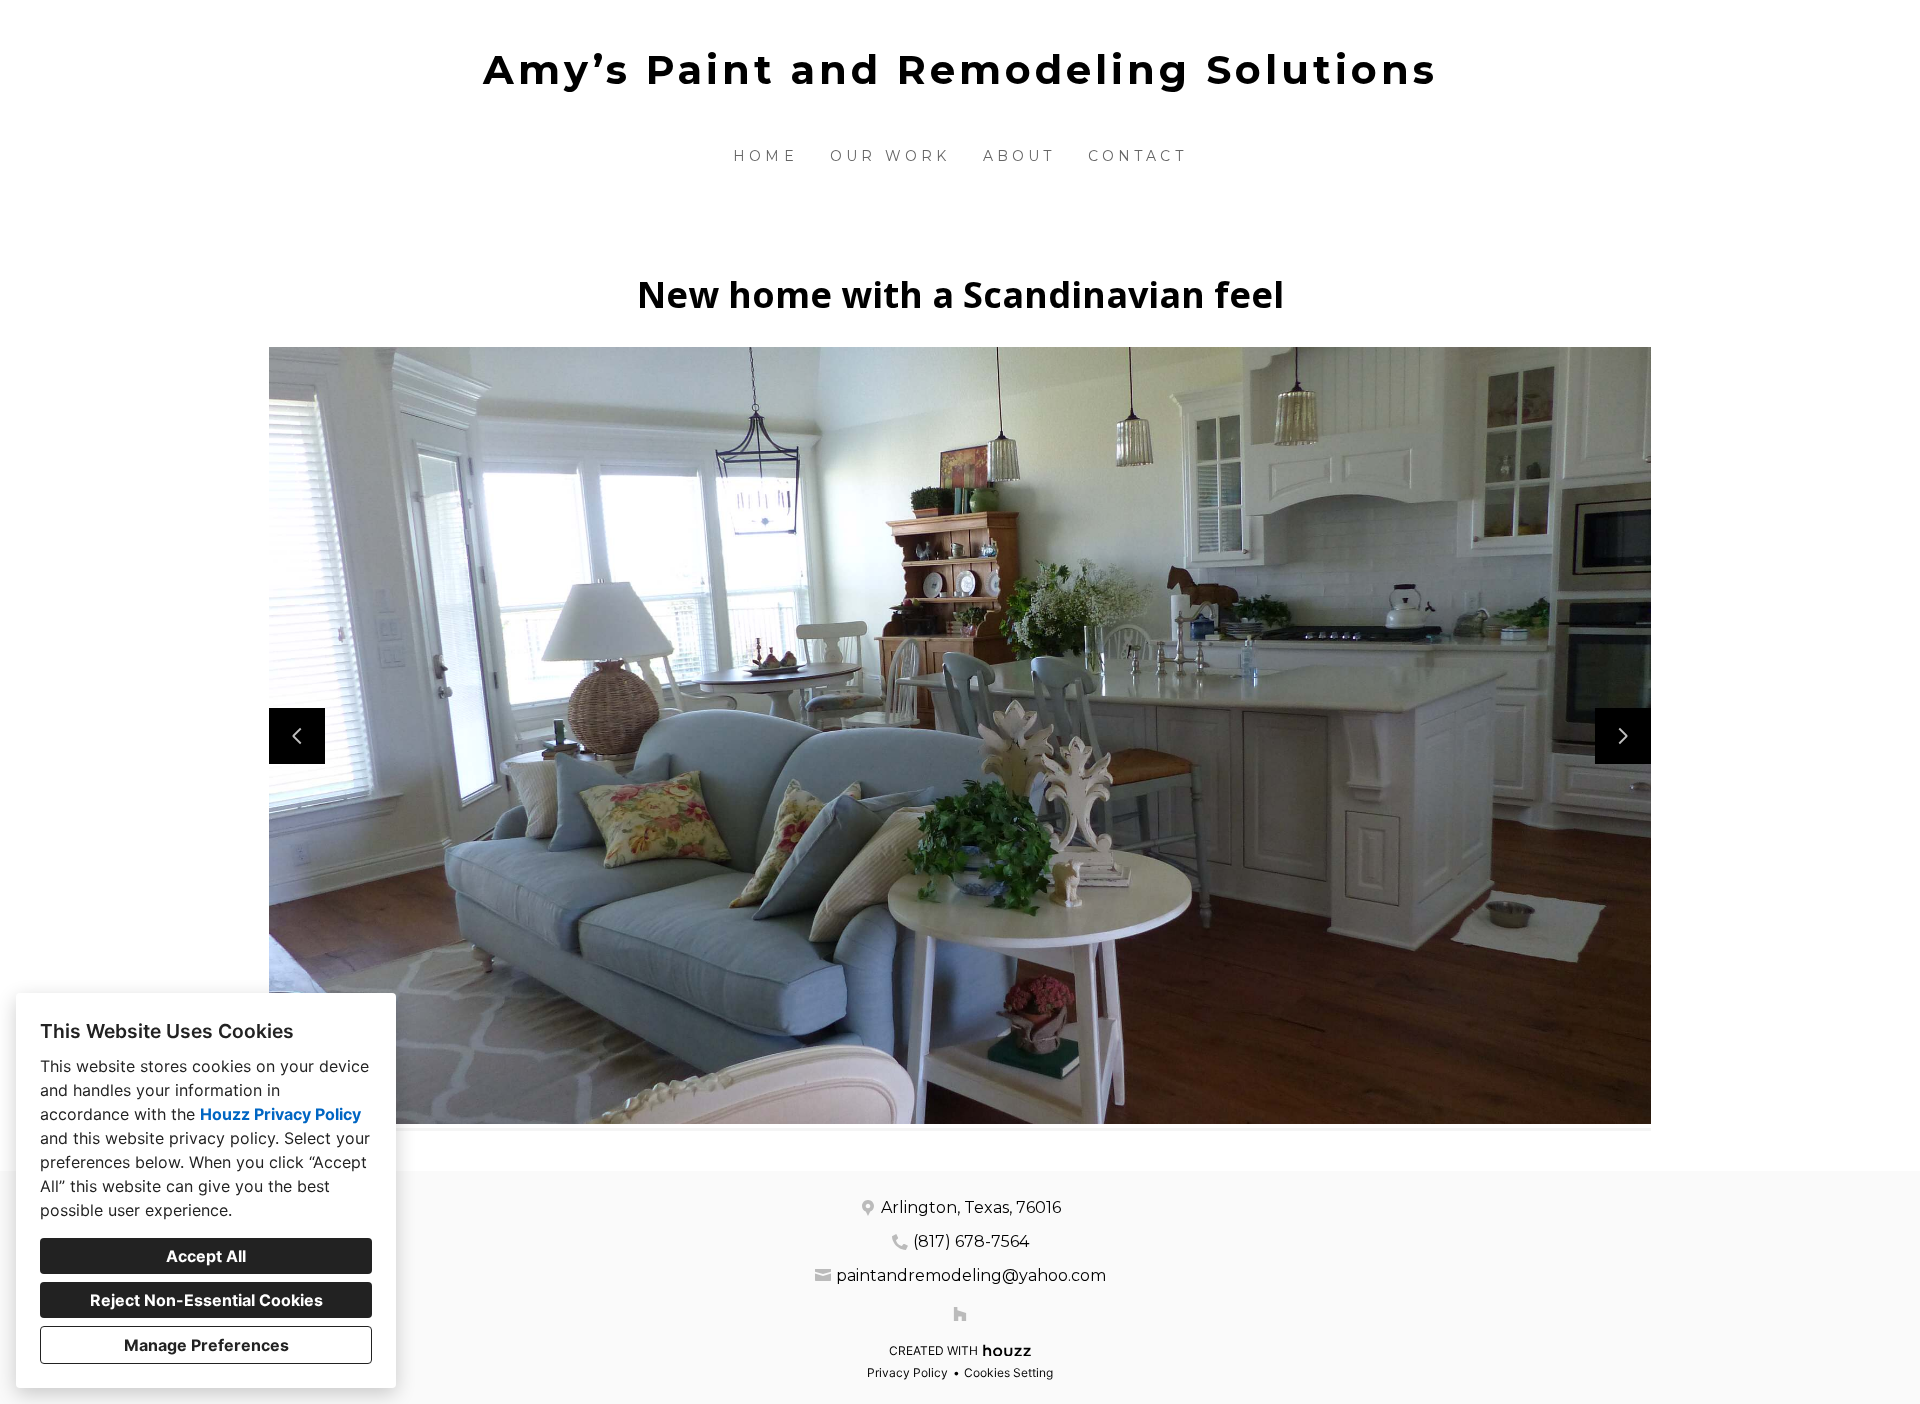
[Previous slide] (297, 736)
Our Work (890, 156)
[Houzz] (960, 1314)
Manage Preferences (206, 1345)
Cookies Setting (1008, 1372)
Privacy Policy (907, 1372)
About (1019, 156)
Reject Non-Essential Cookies (206, 1300)
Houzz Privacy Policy (280, 1114)
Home (765, 156)
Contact (1137, 156)
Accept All (206, 1256)
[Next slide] (1623, 736)
